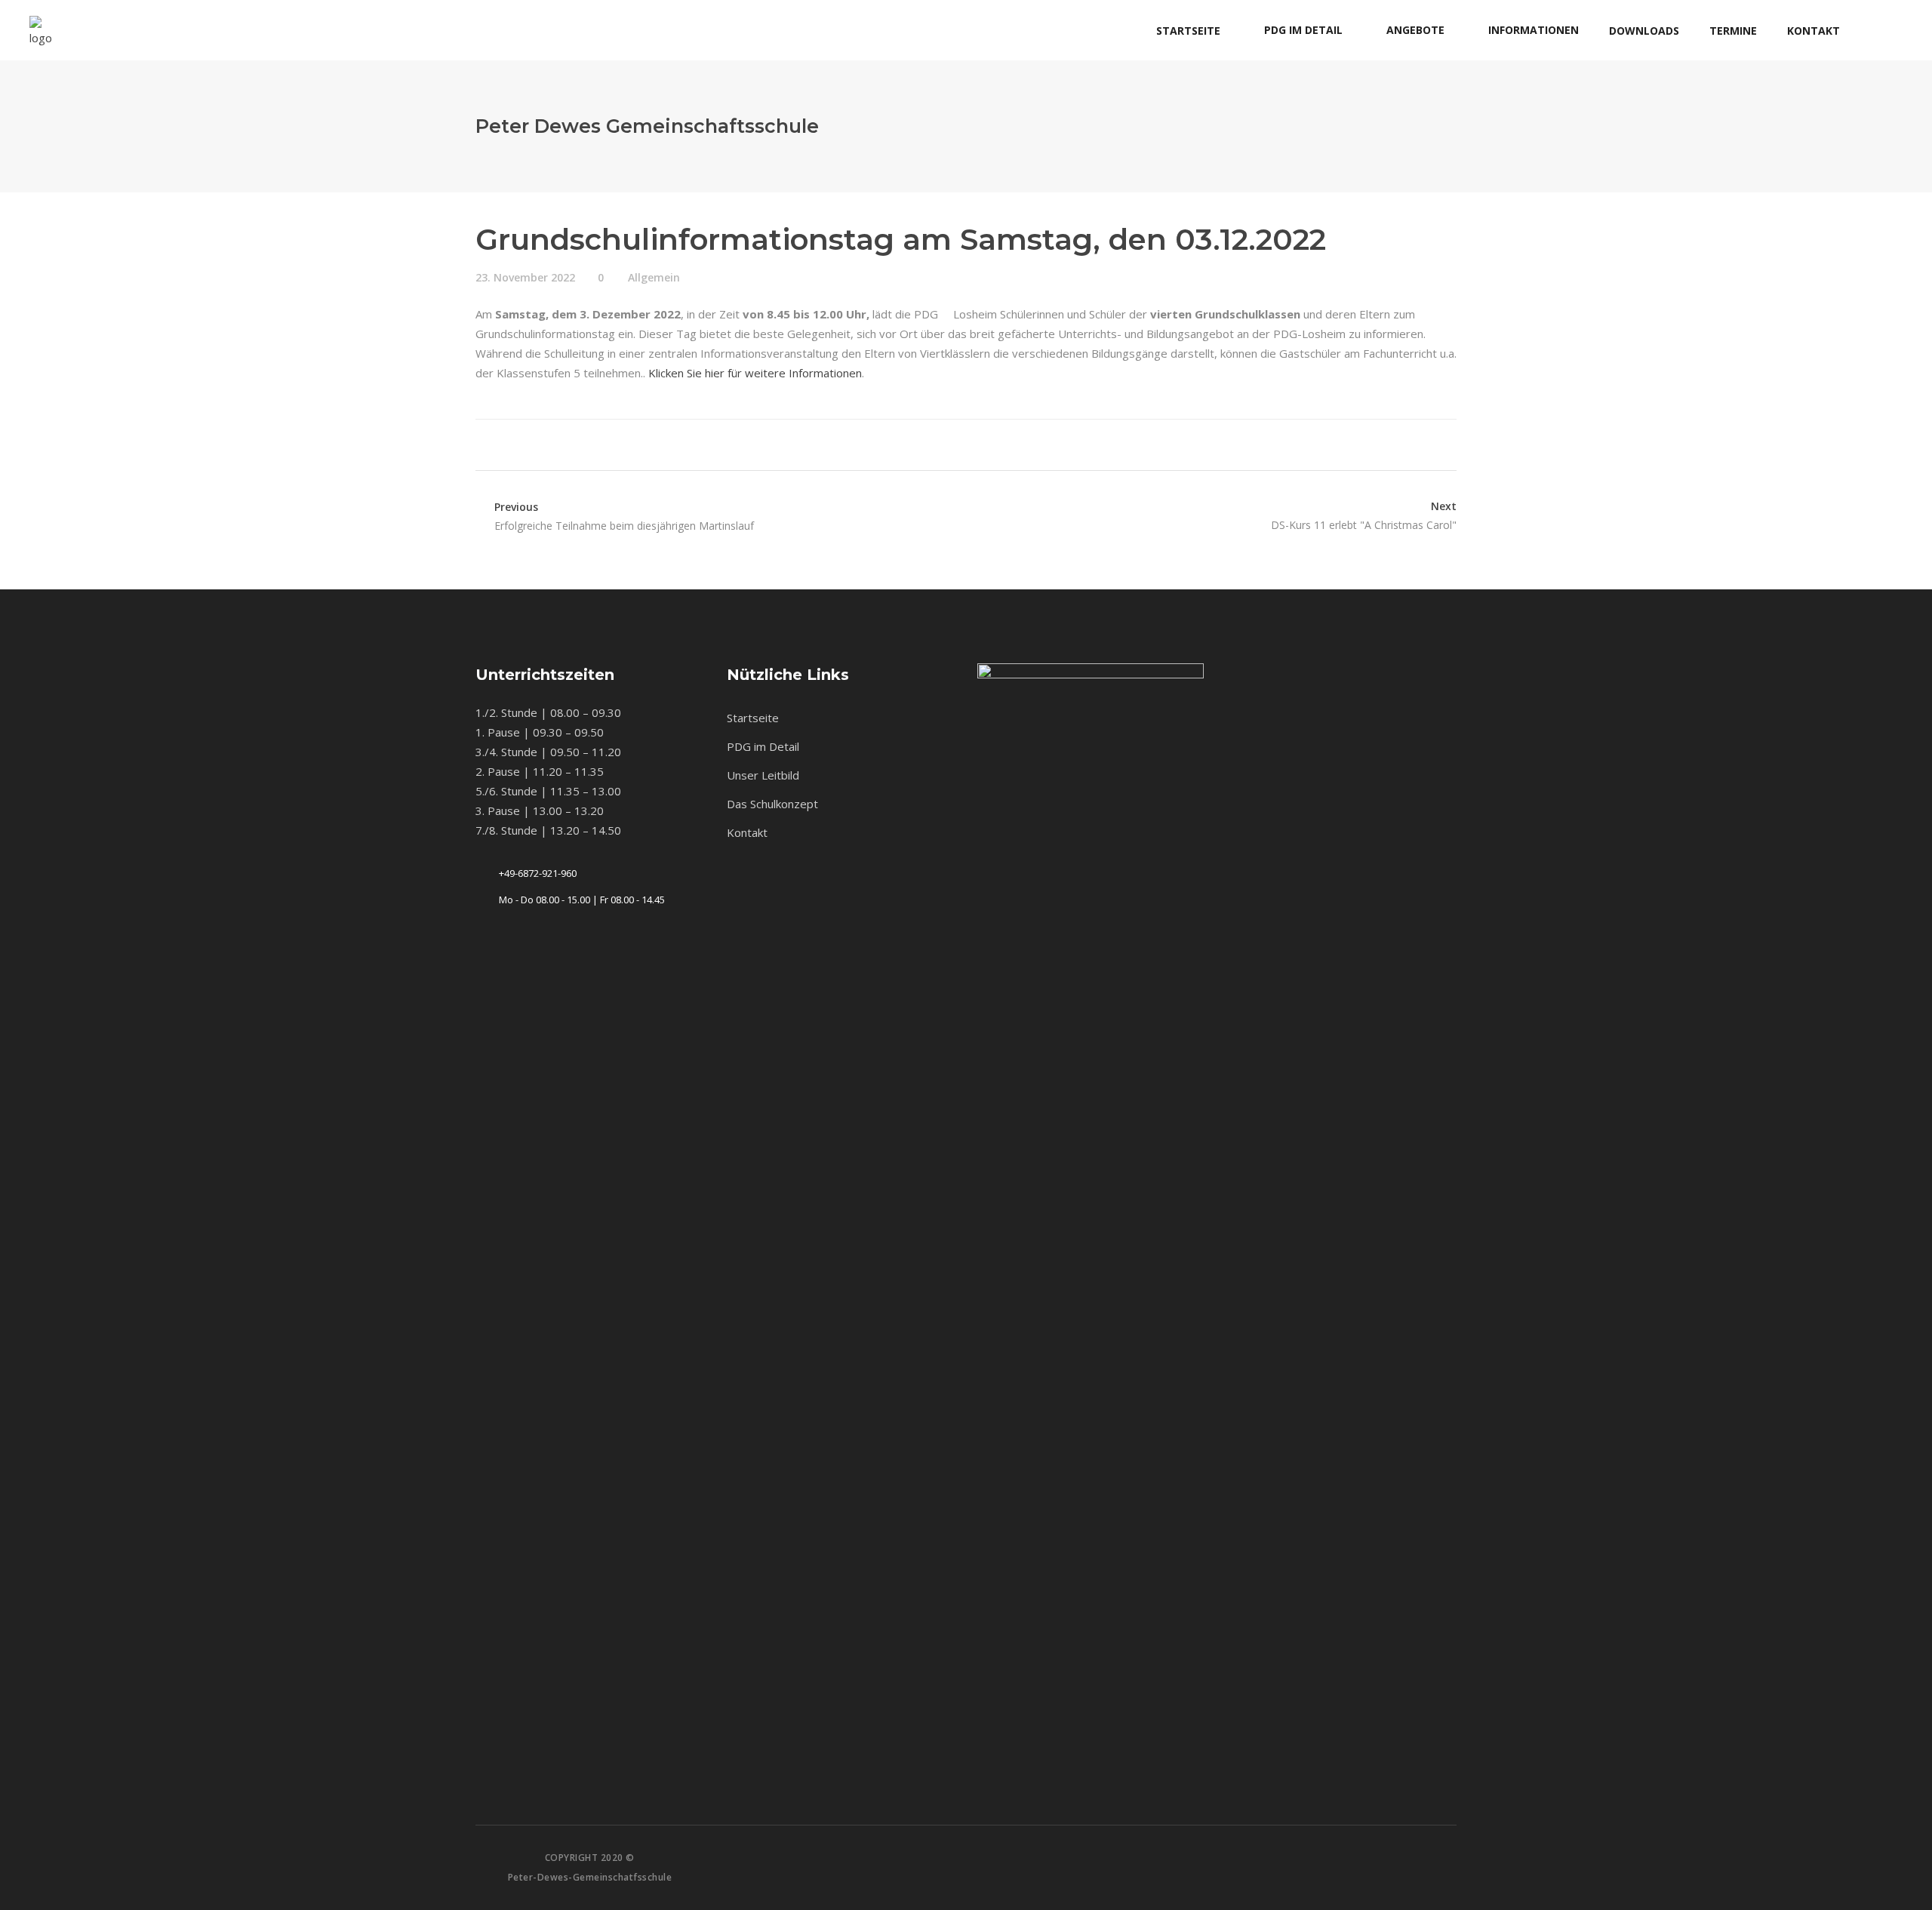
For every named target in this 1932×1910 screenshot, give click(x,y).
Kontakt (747, 832)
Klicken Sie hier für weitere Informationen (755, 373)
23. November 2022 (525, 277)
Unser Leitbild (763, 775)
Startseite (753, 718)
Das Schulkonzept (772, 804)
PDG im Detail (763, 746)
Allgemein (654, 277)
